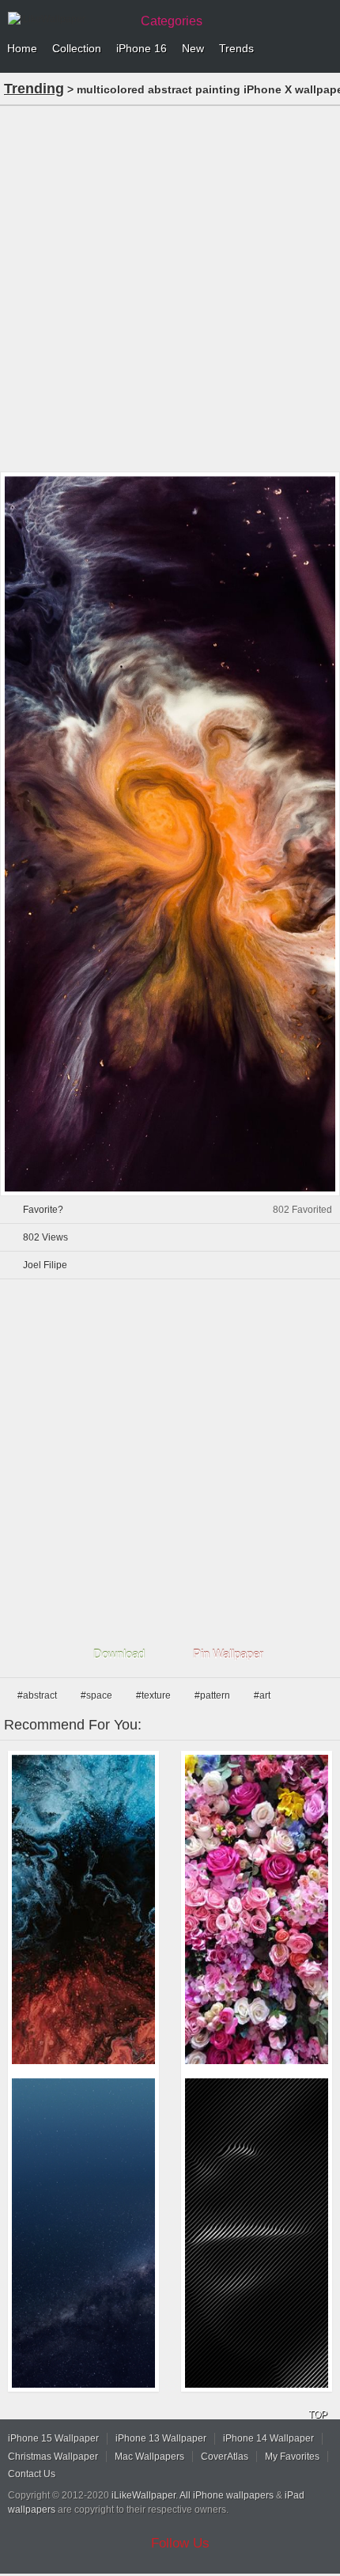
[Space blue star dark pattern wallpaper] (83, 2233)
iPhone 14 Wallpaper (268, 2438)
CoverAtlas (225, 2457)
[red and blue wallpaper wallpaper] (83, 1909)
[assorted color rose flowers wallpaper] (257, 1909)
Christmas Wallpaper (53, 2457)
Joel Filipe (45, 1265)
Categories (172, 21)
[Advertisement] (170, 287)
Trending (34, 89)
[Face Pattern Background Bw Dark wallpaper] (257, 2233)
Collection (77, 48)
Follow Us (180, 2543)
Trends (236, 48)
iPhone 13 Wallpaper (161, 2438)
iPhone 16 (142, 48)
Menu (324, 49)
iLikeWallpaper (144, 2495)
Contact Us (32, 2474)
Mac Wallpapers (149, 2457)
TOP (318, 2415)
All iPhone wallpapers (227, 2495)
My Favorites (292, 2457)
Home (22, 48)
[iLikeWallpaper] (67, 19)
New (193, 48)
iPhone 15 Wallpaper (53, 2438)
